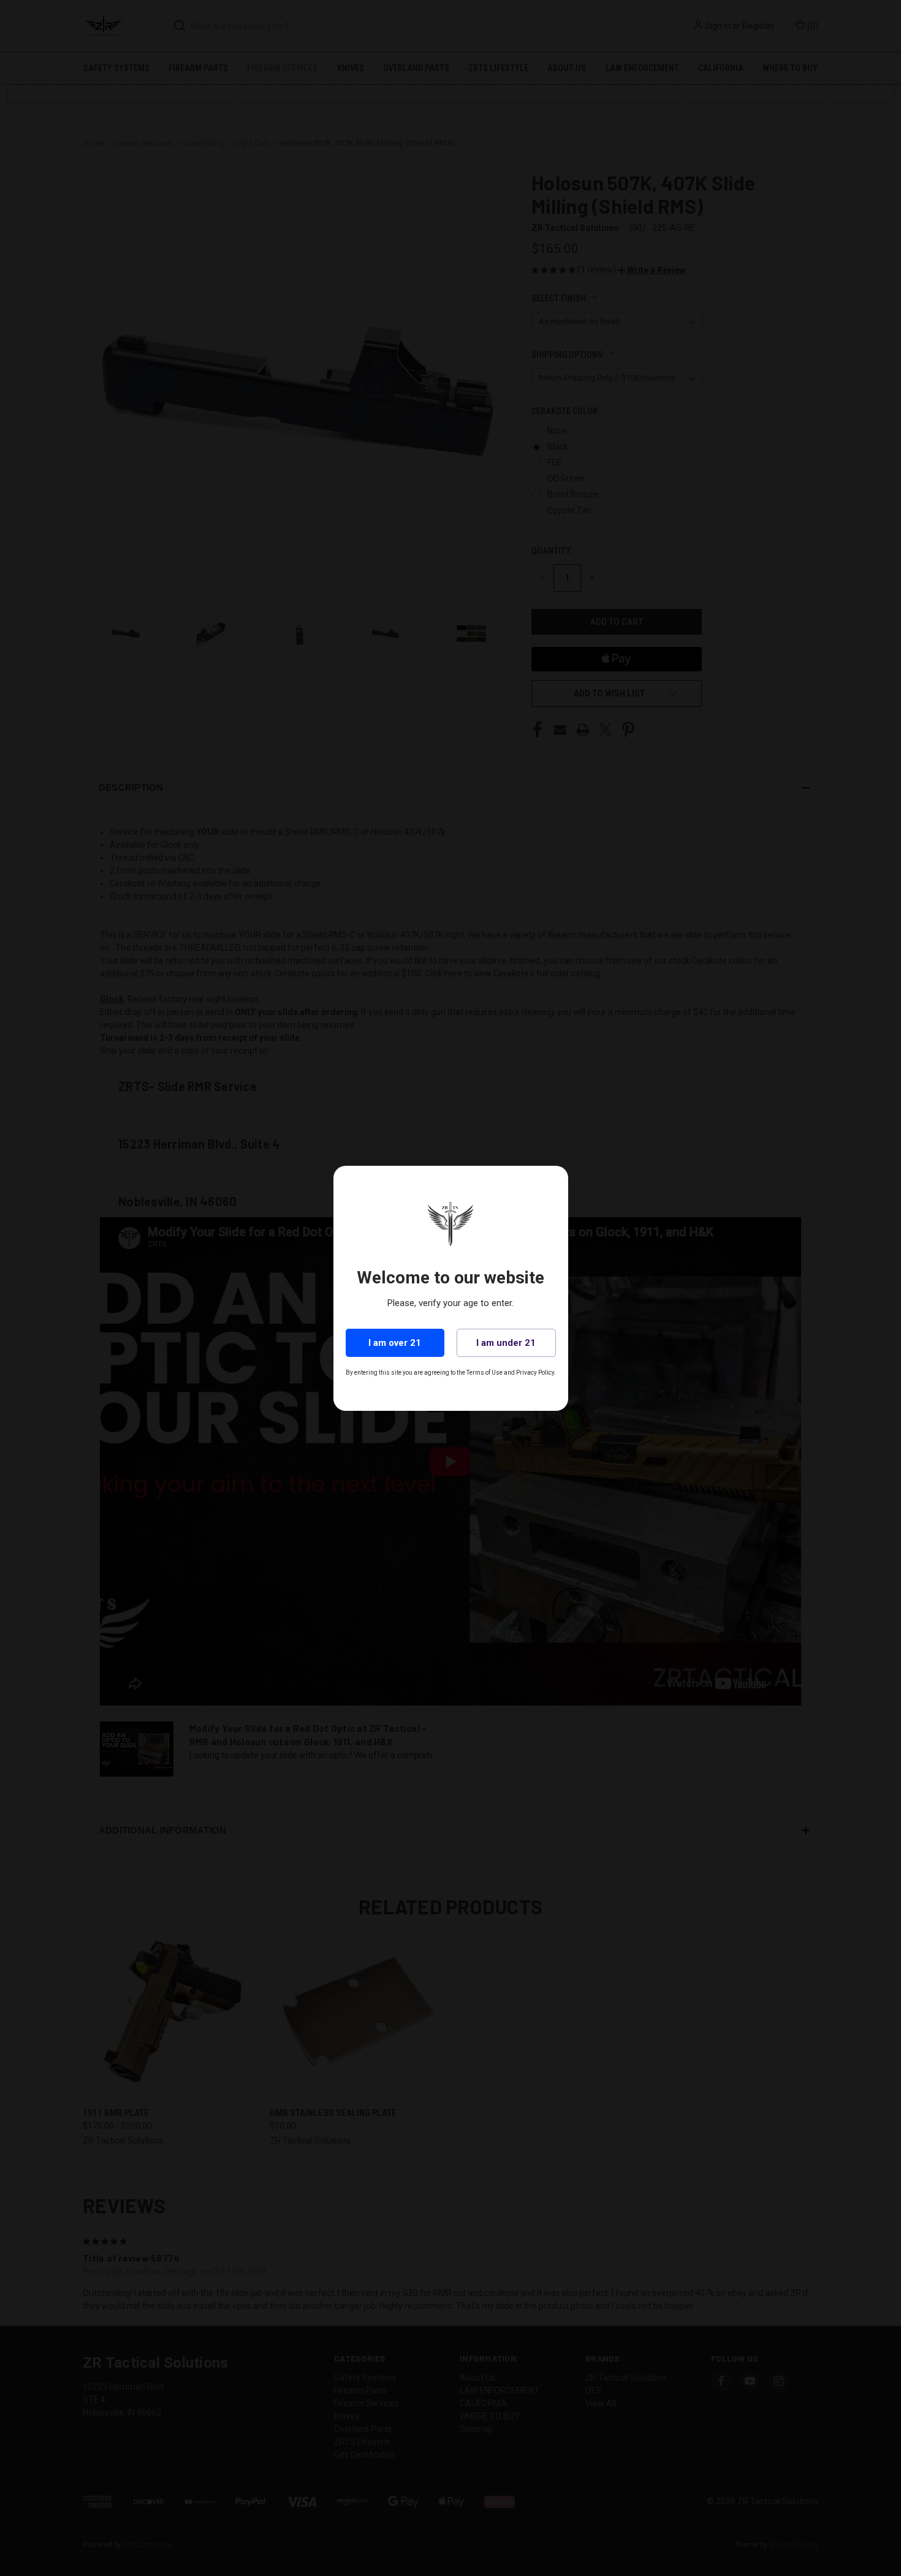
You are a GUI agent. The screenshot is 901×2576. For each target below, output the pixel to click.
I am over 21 (395, 1343)
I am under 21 (506, 1343)
